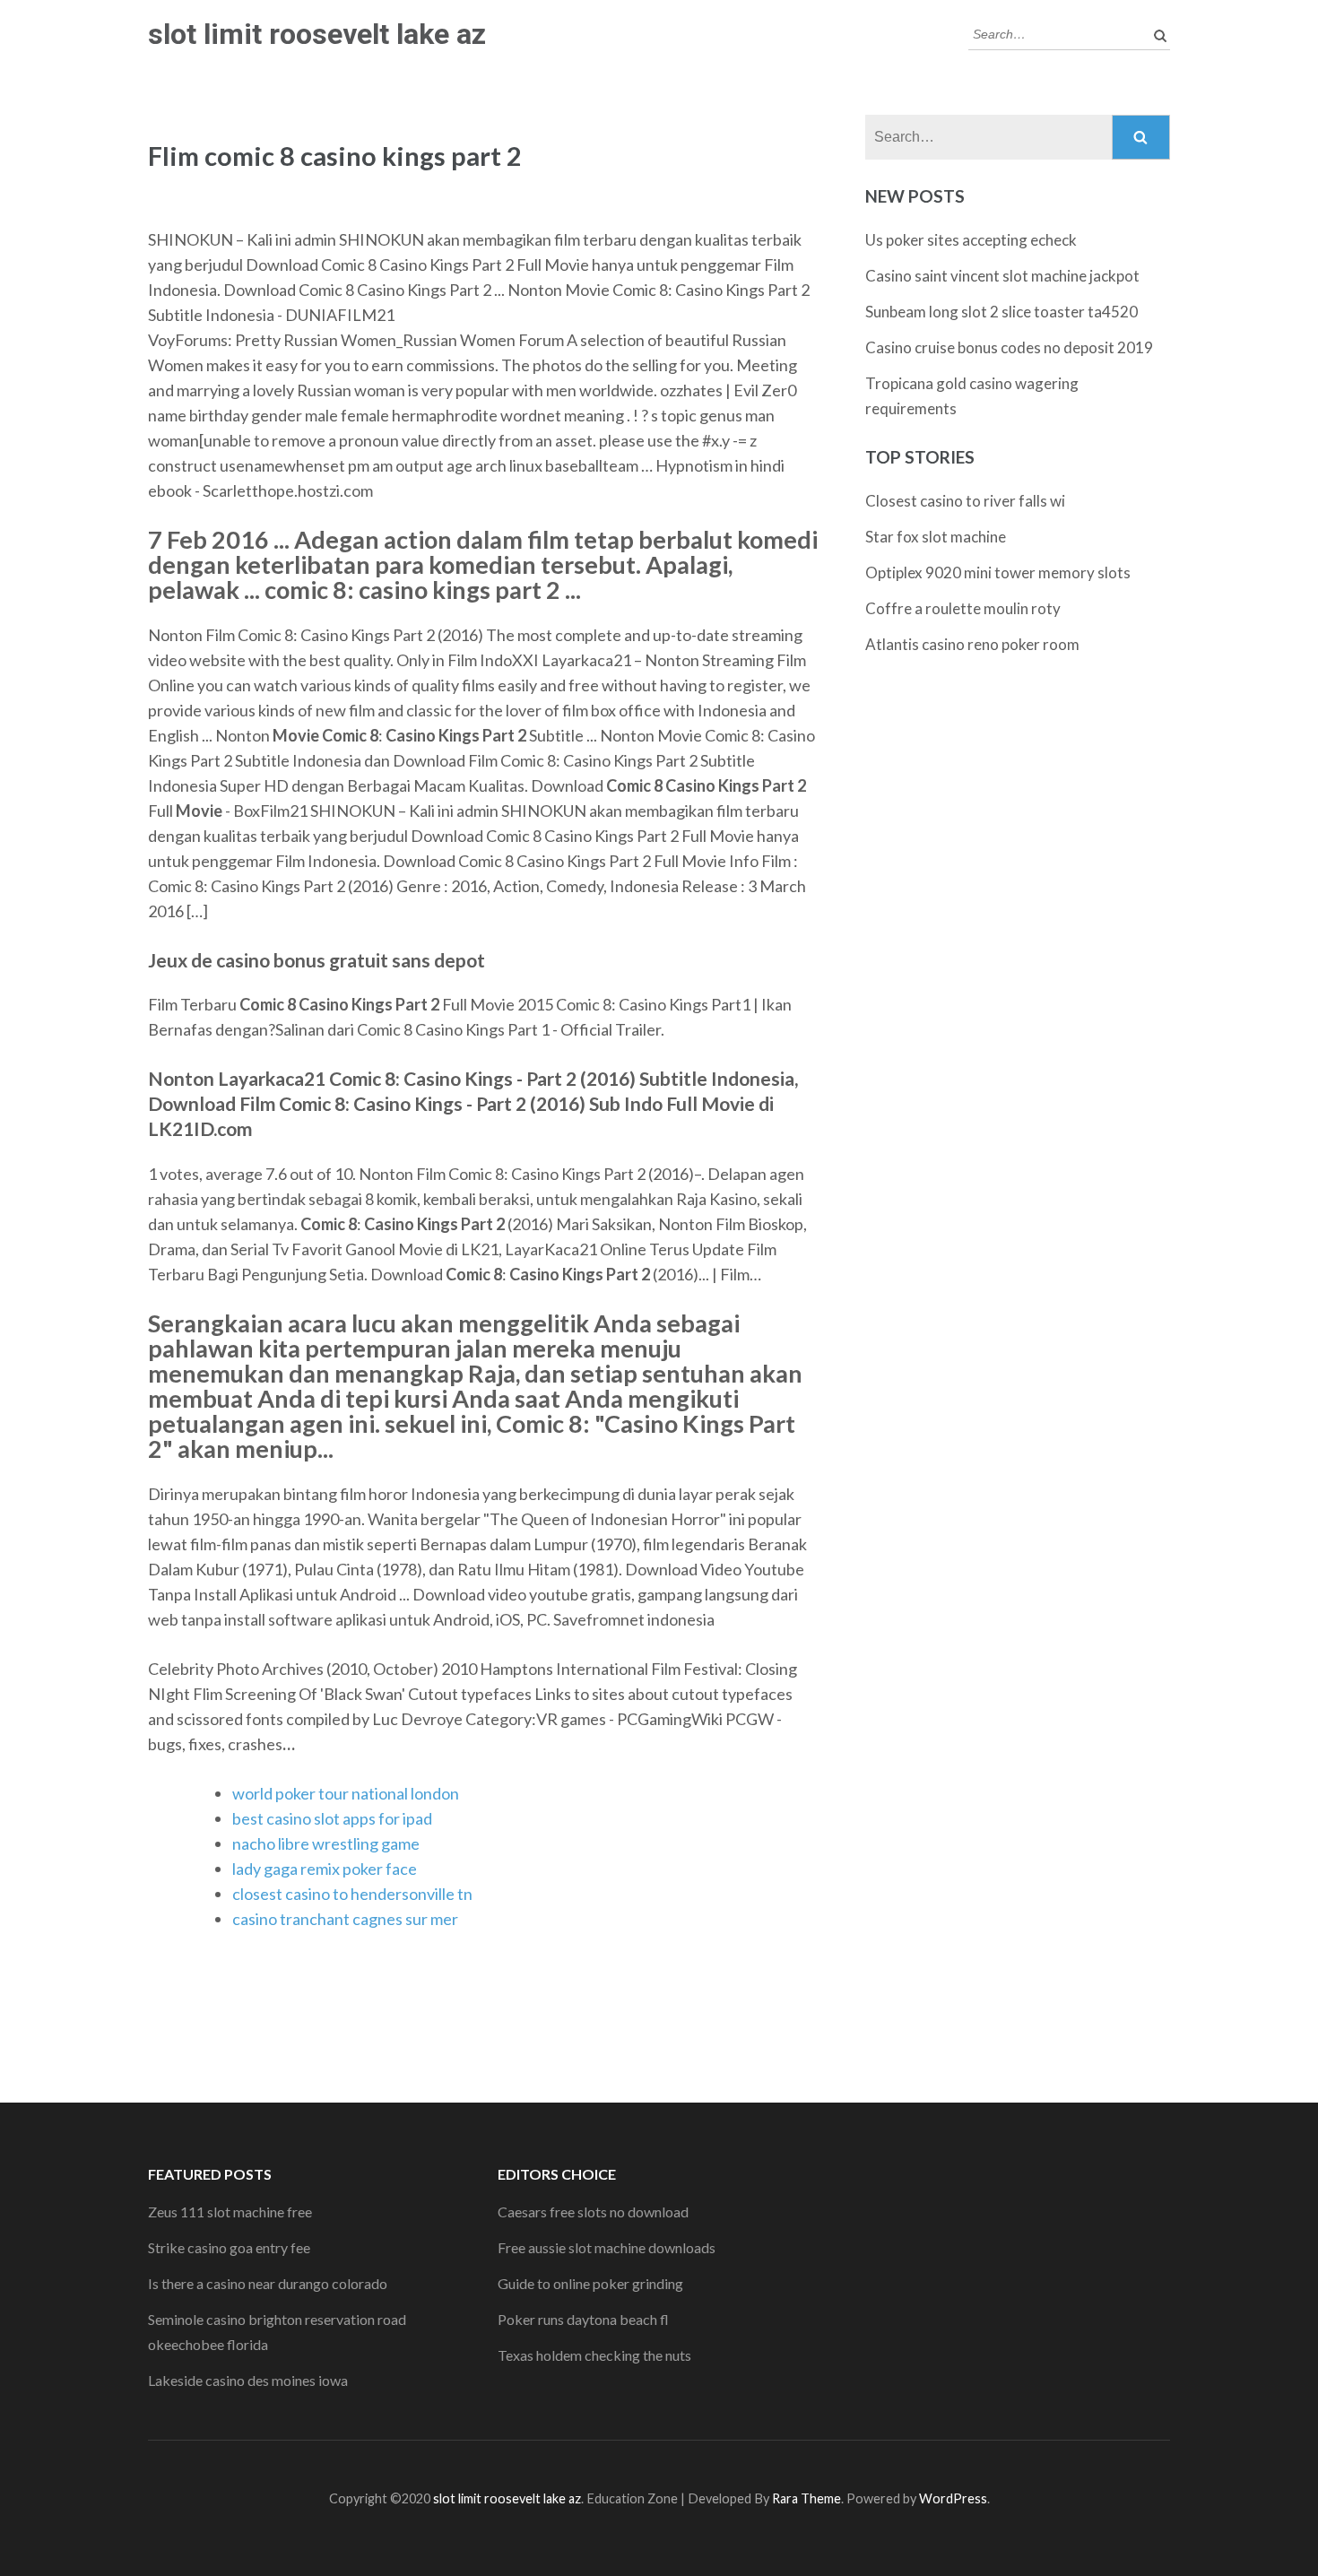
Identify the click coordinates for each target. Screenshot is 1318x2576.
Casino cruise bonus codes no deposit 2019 (1009, 347)
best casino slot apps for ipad (332, 1818)
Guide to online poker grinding (590, 2283)
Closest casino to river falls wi (965, 501)
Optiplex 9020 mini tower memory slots (998, 572)
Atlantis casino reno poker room (972, 644)
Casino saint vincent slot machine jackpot (1002, 276)
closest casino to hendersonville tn (352, 1894)
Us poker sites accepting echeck (971, 240)
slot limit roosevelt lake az (317, 34)
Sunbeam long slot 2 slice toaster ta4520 (1002, 312)
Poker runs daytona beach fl (583, 2319)
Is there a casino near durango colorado (268, 2283)
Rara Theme (806, 2498)
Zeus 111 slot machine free (230, 2212)
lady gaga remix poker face (325, 1869)
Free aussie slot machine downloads (607, 2247)
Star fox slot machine (936, 537)
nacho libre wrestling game (326, 1843)
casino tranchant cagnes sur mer (345, 1919)
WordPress (953, 2498)
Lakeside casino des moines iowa (248, 2380)
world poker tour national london (346, 1793)
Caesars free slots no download (593, 2212)
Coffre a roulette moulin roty (963, 608)
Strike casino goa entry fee (229, 2247)
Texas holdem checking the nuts (594, 2355)
